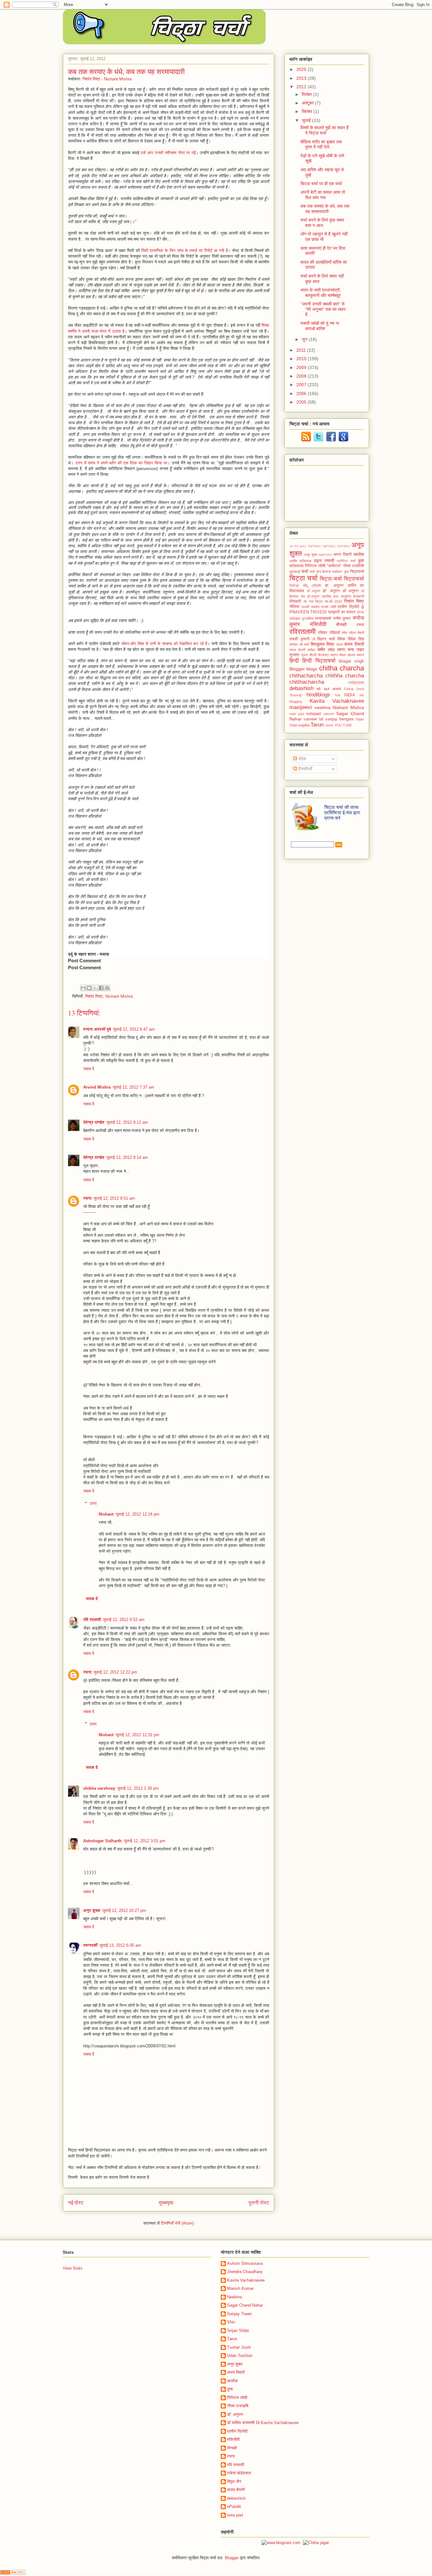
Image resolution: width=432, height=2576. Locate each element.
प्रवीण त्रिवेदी (237, 2431)
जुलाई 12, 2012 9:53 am (124, 1620)
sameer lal (313, 719)
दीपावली (295, 601)
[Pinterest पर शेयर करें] (107, 988)
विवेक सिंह (356, 639)
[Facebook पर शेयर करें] (101, 988)
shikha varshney (99, 1788)
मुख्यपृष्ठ (166, 2203)
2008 (302, 376)
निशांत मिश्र (94, 996)
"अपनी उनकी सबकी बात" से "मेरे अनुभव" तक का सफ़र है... (323, 309)
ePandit (234, 2507)
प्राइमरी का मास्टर (342, 612)
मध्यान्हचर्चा (323, 619)
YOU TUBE (343, 725)
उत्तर (93, 1503)
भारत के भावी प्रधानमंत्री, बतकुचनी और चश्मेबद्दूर (321, 293)
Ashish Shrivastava (245, 2263)
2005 (302, 402)
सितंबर (308, 111)
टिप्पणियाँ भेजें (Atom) (177, 2223)
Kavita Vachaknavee (337, 701)
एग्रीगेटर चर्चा (346, 561)
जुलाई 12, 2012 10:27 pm (124, 1910)
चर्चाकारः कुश (340, 572)
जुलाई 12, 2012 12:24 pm (137, 1514)
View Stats (73, 2268)
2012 (302, 87)
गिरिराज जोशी (237, 2398)
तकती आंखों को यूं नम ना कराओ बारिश (320, 326)
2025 (302, 69)
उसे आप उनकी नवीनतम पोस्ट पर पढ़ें (168, 153)
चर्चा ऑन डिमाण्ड (320, 572)
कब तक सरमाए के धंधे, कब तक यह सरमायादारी (325, 209)
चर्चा (305, 571)
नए (305, 601)
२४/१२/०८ (329, 546)
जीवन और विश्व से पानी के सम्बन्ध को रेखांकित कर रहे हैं (164, 644)
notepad (313, 714)
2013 (302, 78)
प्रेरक (360, 612)
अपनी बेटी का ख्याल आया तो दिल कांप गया (323, 195)
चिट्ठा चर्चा (303, 578)
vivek (329, 725)
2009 (302, 368)
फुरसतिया (308, 619)
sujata (304, 725)
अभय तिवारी (342, 555)
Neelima (235, 2297)
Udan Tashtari (240, 2356)
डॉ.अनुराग (313, 596)
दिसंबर (307, 94)
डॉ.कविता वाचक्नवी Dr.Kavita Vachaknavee (263, 2423)
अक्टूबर (308, 103)
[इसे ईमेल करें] (83, 988)
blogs (312, 669)
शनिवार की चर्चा (299, 644)
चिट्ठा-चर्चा (331, 579)
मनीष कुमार (342, 619)
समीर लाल (326, 650)
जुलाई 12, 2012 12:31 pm (137, 1735)
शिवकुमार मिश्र (323, 644)
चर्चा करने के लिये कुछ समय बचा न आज (322, 223)
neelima (323, 707)
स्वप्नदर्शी (90, 1945)
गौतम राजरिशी (354, 566)
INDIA (350, 695)
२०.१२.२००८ (298, 546)
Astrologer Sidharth (102, 1841)
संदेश (302, 759)
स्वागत (334, 655)
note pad (297, 714)
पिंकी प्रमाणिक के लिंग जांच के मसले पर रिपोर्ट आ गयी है (185, 251)
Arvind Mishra (97, 1087)
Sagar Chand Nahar (245, 2305)
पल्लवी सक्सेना (310, 607)
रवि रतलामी (92, 1620)
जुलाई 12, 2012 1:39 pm (138, 1788)
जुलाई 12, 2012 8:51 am (114, 1198)
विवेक (341, 639)
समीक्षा (311, 650)
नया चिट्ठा (316, 601)
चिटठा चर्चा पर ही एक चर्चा (321, 184)
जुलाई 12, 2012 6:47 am (134, 1029)
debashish (301, 688)
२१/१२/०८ (314, 546)
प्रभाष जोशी (328, 607)
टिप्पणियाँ (305, 769)
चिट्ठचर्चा (357, 572)
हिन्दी (294, 661)
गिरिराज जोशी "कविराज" (323, 566)
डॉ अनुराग (314, 591)
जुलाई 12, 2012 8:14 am (127, 1157)
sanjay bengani (339, 719)
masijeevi (301, 707)
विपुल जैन (234, 2482)
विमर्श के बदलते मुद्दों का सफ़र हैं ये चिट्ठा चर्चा (324, 130)
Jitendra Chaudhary (245, 2272)
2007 (302, 385)
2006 (302, 393)
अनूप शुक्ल (92, 1910)
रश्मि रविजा (349, 633)
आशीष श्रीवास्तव (300, 561)
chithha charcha (345, 676)
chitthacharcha (307, 682)
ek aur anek (329, 689)
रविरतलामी (302, 632)
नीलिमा (294, 607)
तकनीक (326, 596)
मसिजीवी (318, 624)
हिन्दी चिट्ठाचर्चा (319, 661)
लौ (314, 639)
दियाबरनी (359, 596)
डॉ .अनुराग (331, 591)
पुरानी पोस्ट (259, 2203)
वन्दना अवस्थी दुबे (97, 1029)
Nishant (106, 1514)
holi (337, 695)
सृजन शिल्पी (309, 655)
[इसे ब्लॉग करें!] (89, 988)
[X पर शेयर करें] (95, 988)
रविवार (323, 633)
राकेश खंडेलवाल (239, 2473)
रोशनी (361, 633)
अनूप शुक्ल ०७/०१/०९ (318, 555)
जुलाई (307, 120)
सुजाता (294, 655)
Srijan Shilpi (238, 2331)
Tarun (317, 725)
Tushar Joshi (239, 2347)
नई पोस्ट (76, 2203)
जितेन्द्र (294, 586)
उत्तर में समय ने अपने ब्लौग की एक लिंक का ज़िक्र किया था (121, 463)
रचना (87, 1198)
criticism (356, 682)
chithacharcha (306, 676)
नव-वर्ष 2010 (333, 601)
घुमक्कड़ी (295, 572)
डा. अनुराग (334, 586)
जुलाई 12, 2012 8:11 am (127, 1122)
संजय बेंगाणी (297, 650)
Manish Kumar (240, 2288)
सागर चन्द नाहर (351, 650)
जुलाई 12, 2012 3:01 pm (145, 1841)
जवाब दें (89, 1069)
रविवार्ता (335, 633)
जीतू (305, 586)
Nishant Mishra (119, 996)
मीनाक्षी (341, 625)
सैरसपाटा (323, 655)
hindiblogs (318, 695)
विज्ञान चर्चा (326, 639)
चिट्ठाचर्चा (354, 579)
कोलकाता (296, 566)
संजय (339, 644)
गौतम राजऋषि (238, 2406)
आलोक (359, 554)
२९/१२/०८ (343, 546)
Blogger (297, 669)
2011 (302, 350)
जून (305, 339)
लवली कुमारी (299, 639)
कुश (361, 561)
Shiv (231, 2322)
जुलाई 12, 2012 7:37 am (133, 1087)
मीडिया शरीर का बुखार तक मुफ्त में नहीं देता (321, 145)
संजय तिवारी (354, 644)
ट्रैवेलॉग (316, 586)
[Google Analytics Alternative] (13, 2573)
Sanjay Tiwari (239, 2314)
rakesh (329, 714)
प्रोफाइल (295, 619)
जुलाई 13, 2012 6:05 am (120, 1945)
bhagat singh (351, 661)
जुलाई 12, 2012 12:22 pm (115, 1672)
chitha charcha (342, 668)
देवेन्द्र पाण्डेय (94, 1122)
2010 (302, 359)
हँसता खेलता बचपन (352, 655)
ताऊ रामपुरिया (342, 596)
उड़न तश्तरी (324, 561)
